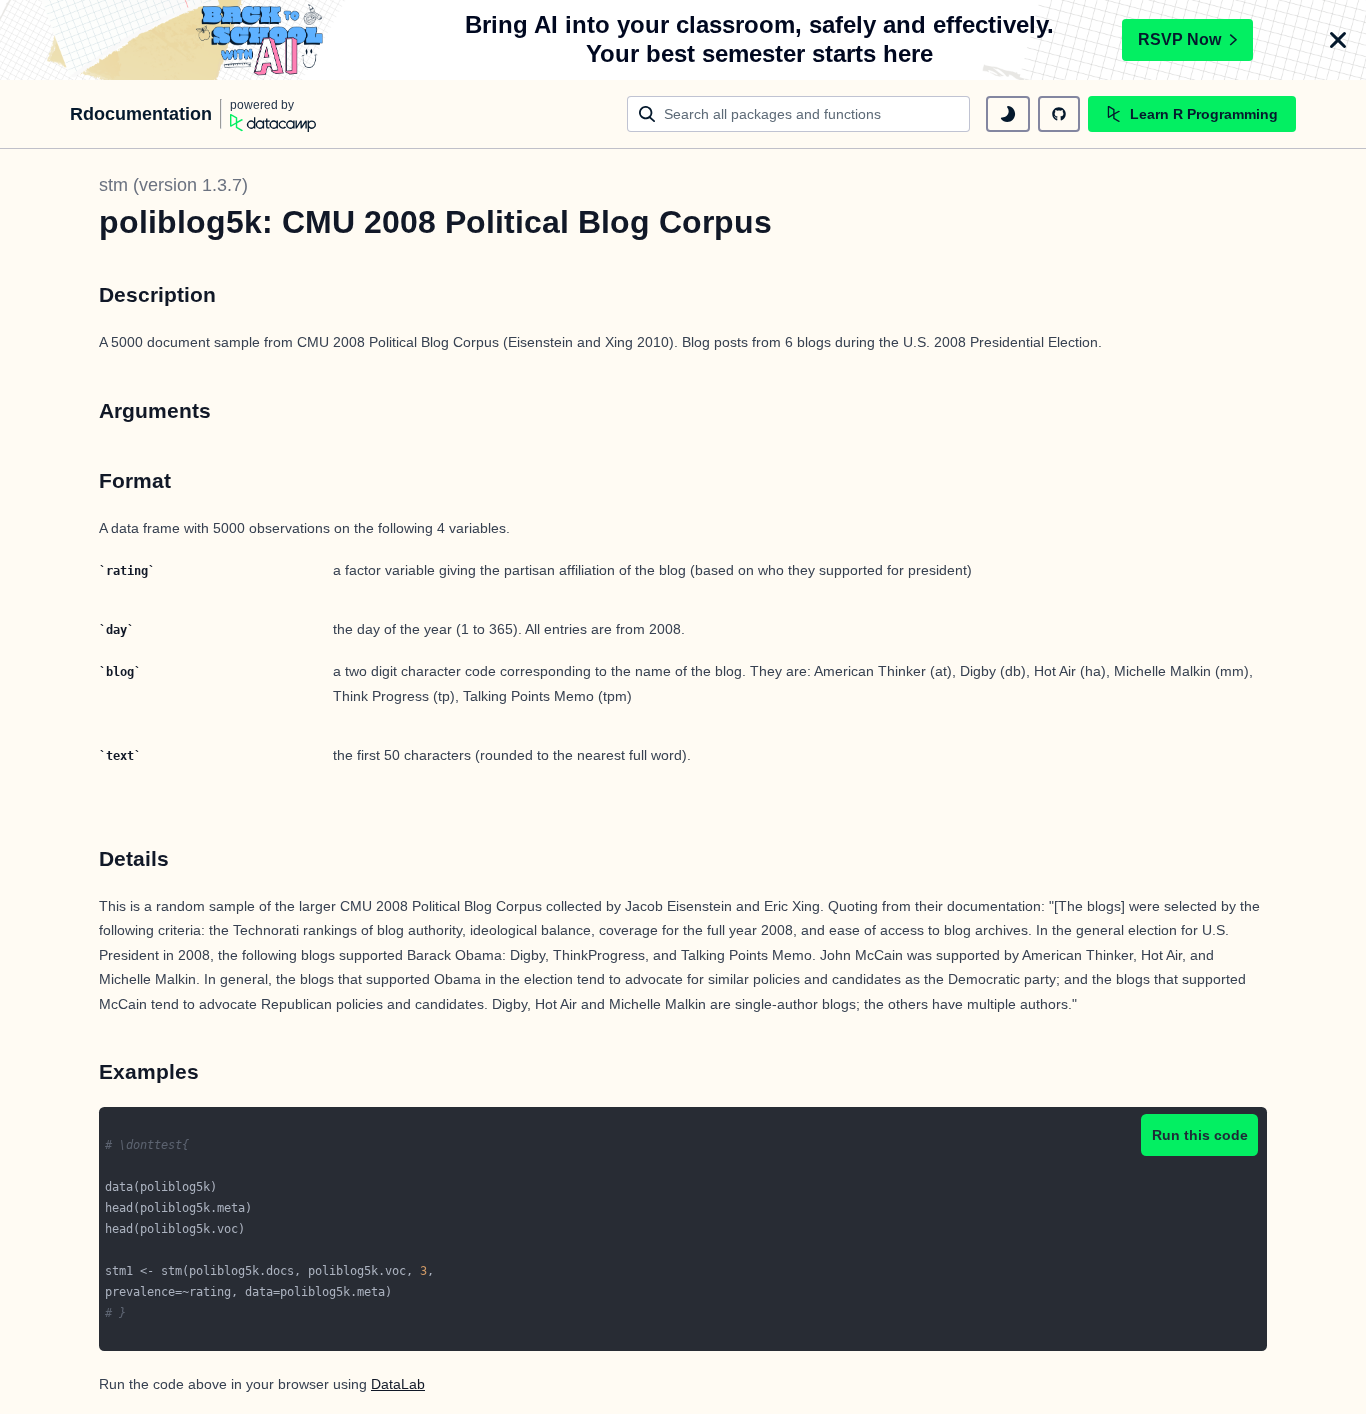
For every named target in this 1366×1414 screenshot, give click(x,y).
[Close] (1338, 40)
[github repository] (1059, 114)
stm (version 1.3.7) (173, 185)
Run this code (1200, 1135)
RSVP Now (1179, 39)
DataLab (398, 1384)
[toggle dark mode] (1008, 114)
